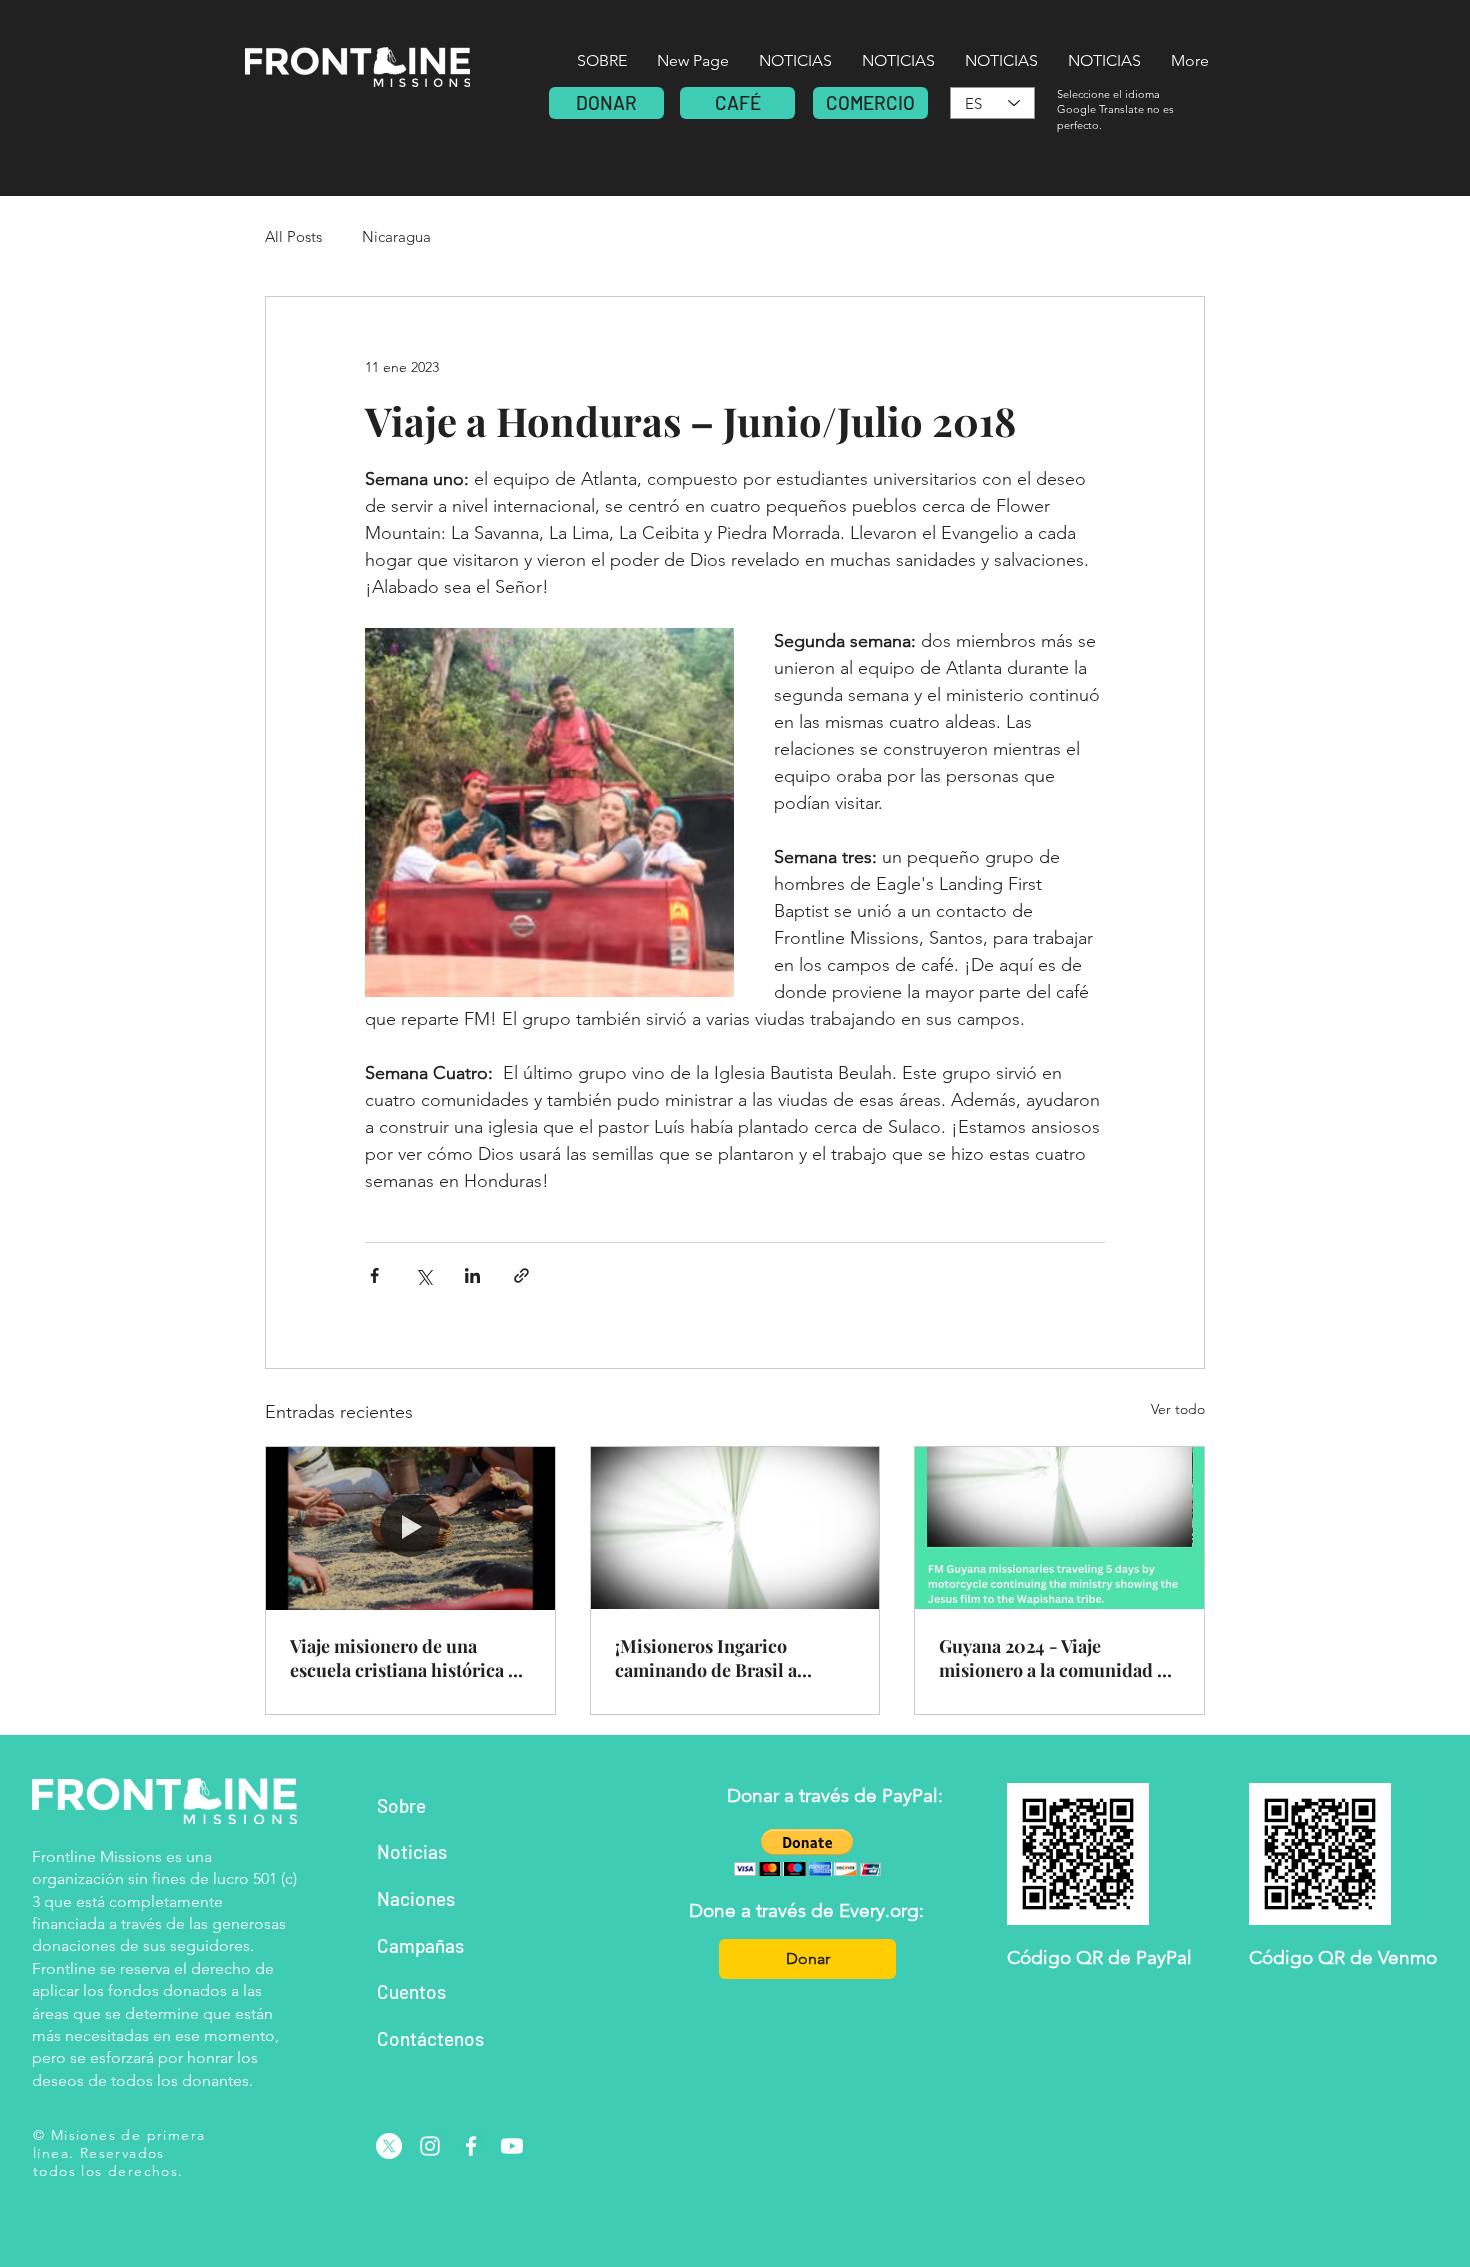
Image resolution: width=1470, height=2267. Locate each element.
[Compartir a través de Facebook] (374, 1275)
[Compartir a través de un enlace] (521, 1275)
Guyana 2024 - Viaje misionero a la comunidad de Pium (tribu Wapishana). (1058, 1658)
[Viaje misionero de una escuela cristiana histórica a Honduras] (410, 1528)
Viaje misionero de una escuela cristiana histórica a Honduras (403, 1658)
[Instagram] (430, 2146)
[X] (389, 2146)
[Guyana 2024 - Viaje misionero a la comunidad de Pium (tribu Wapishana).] (1059, 1528)
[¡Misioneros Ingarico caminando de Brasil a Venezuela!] (735, 1528)
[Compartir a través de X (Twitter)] (423, 1275)
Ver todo (1178, 1409)
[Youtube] (512, 2146)
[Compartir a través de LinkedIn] (472, 1275)
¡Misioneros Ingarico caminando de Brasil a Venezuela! (706, 1658)
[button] (807, 1852)
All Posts (293, 236)
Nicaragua (396, 236)
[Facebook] (471, 2146)
